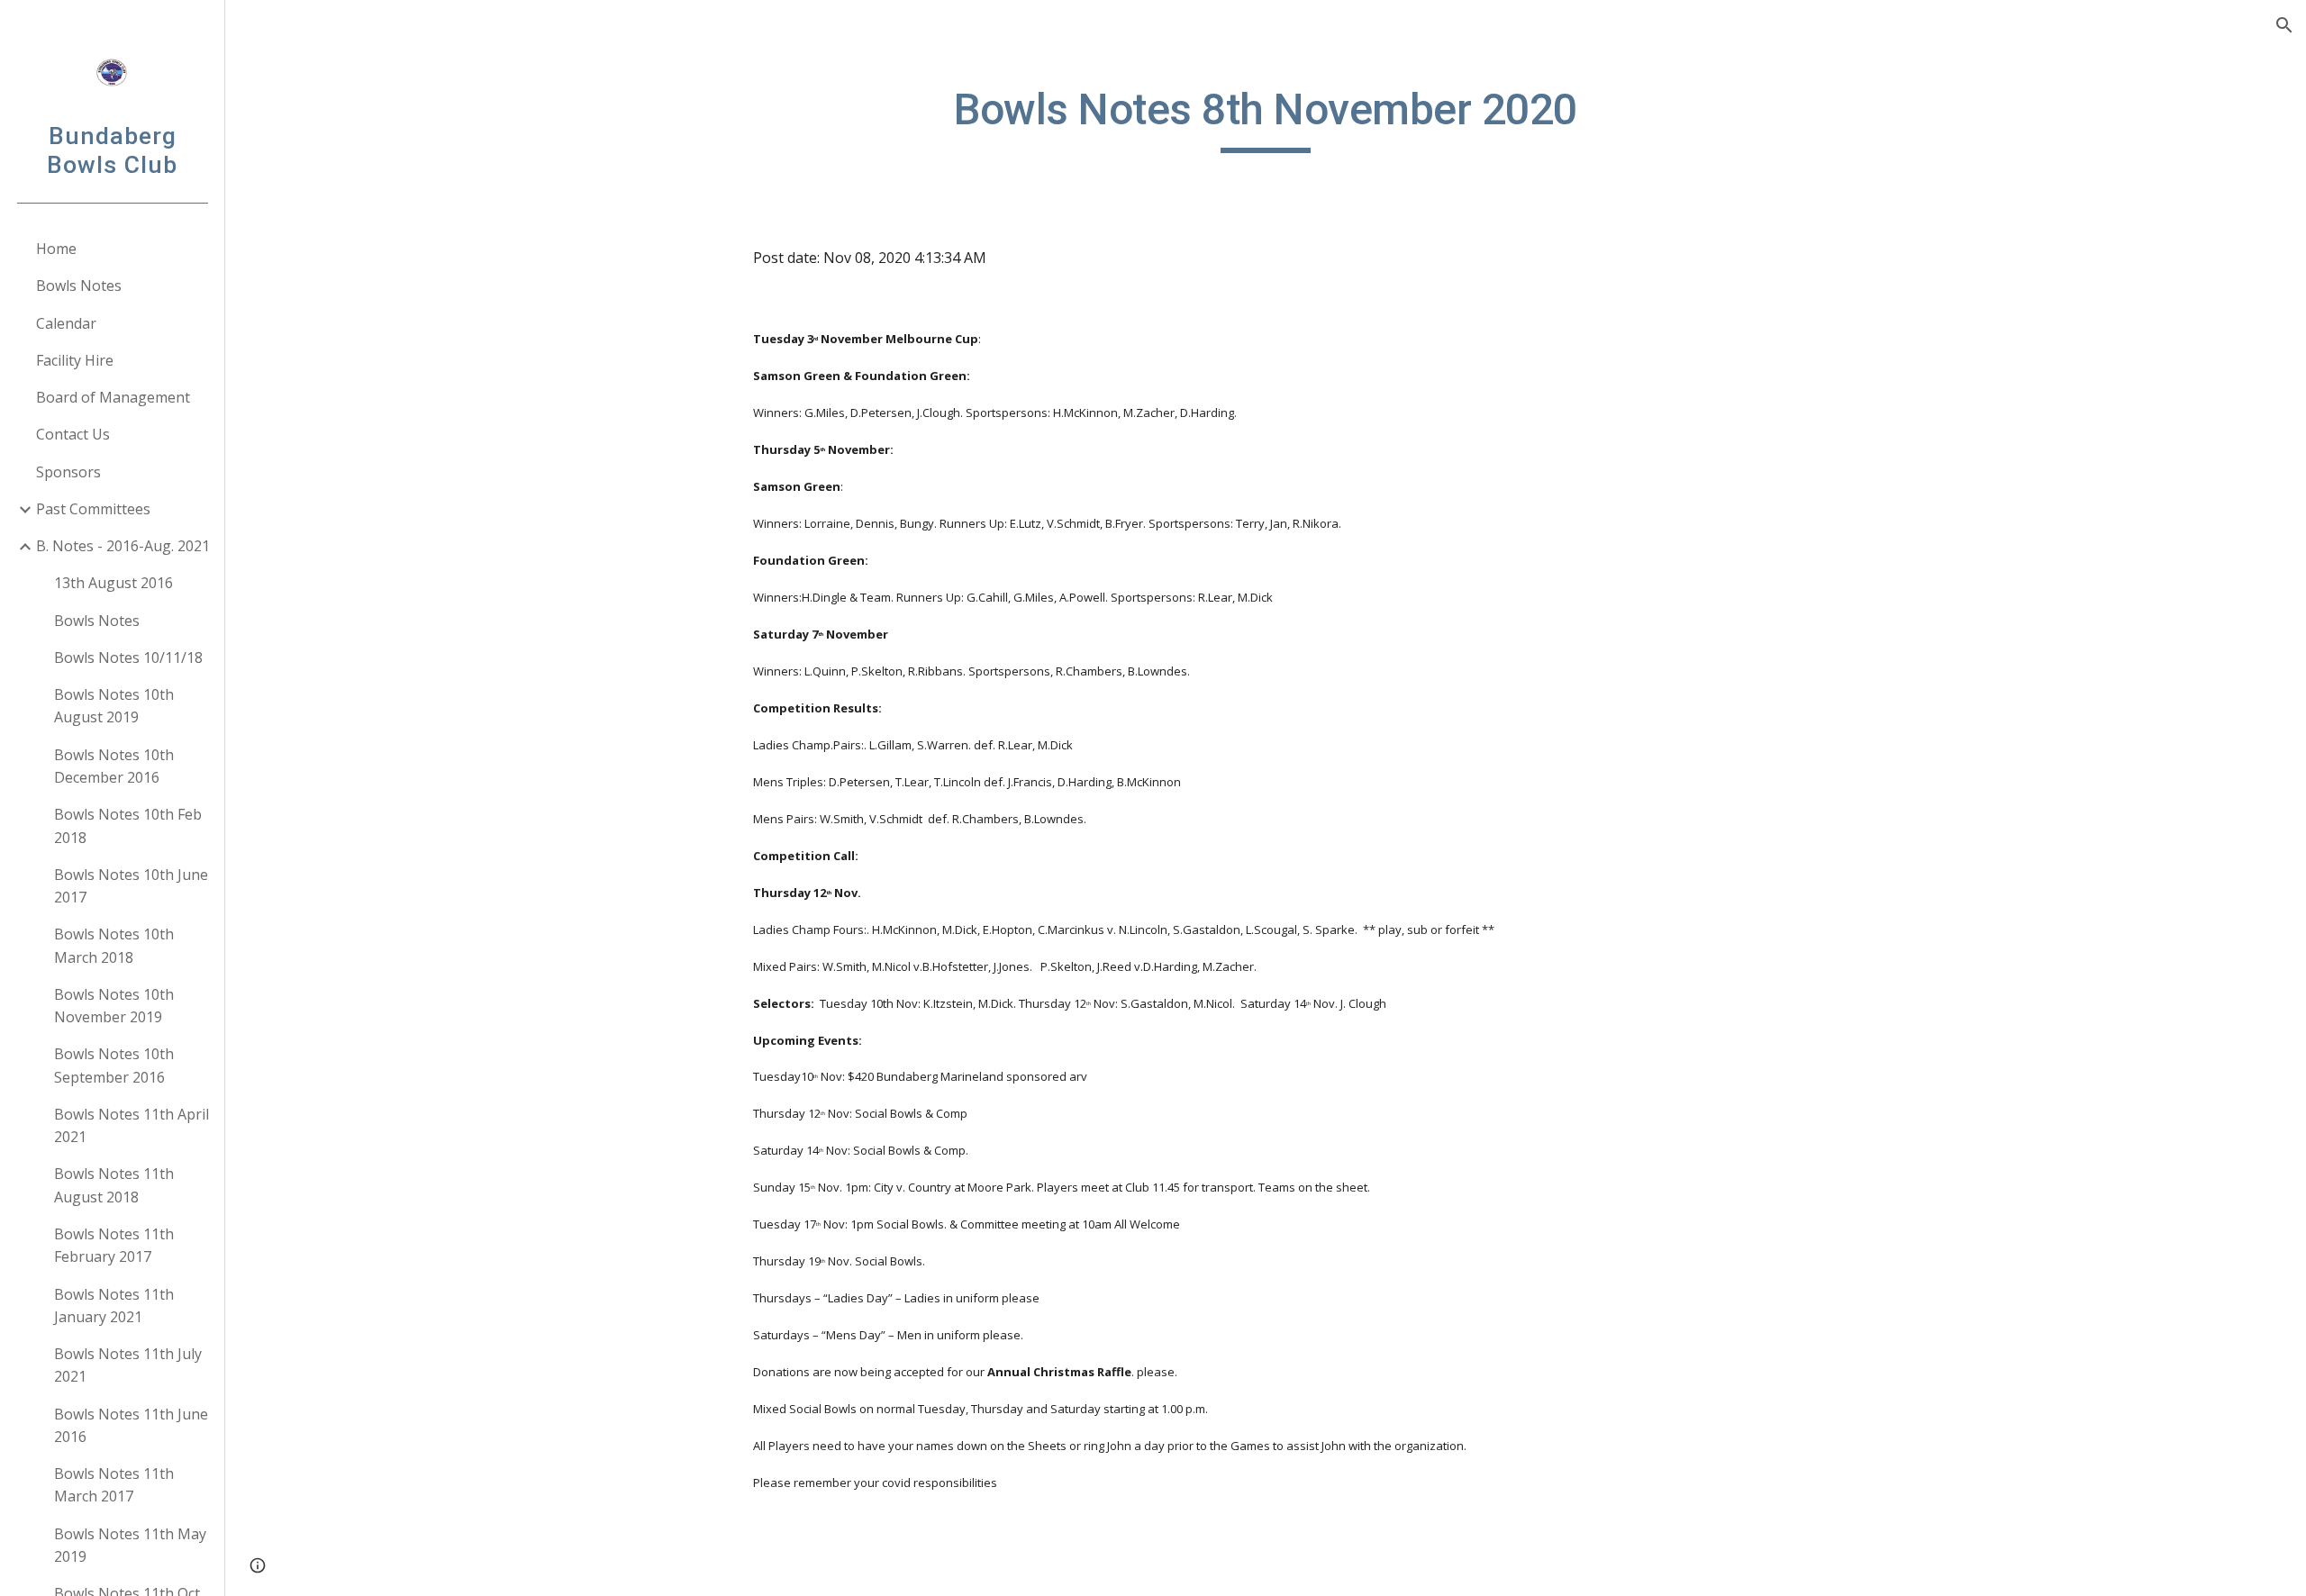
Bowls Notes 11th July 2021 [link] (128, 1365)
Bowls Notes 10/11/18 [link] (128, 657)
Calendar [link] (66, 323)
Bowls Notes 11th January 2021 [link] (114, 1306)
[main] (1266, 118)
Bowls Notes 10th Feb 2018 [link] (128, 825)
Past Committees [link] (93, 509)
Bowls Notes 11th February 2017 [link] (114, 1245)
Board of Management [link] (113, 397)
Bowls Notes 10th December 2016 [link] (114, 766)
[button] (2284, 25)
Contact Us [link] (73, 434)
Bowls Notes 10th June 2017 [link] (131, 886)
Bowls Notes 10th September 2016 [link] (114, 1065)
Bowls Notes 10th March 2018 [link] (114, 945)
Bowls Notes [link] (79, 286)
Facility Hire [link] (75, 360)
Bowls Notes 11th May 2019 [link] (130, 1545)
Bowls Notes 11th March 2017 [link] (114, 1485)
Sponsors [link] (68, 472)
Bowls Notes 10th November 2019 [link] (114, 1006)
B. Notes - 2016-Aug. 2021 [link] (123, 546)
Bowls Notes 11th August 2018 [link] (114, 1185)
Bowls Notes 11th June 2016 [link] (131, 1425)
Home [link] (56, 249)
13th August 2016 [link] (113, 583)
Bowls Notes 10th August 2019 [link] (114, 706)
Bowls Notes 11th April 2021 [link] (132, 1125)
